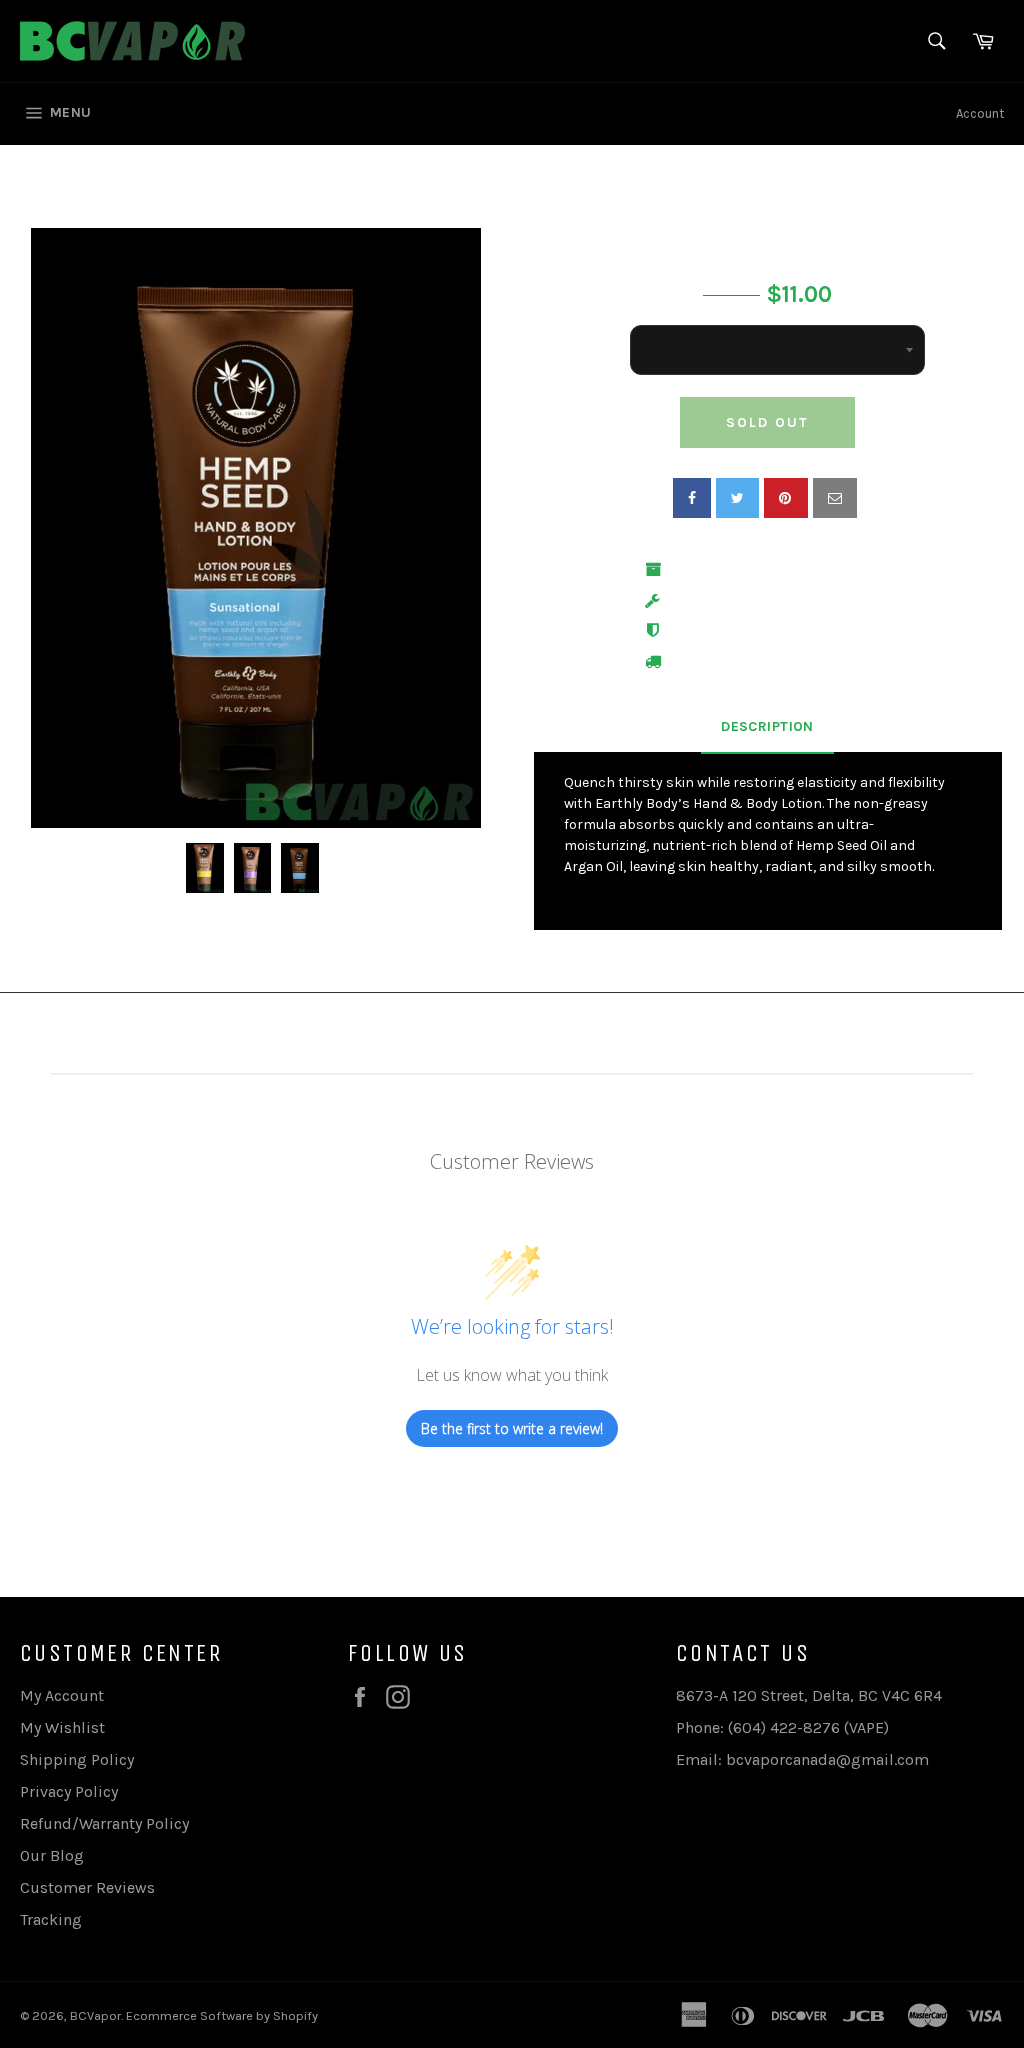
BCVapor (95, 2015)
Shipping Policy (77, 1759)
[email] (835, 498)
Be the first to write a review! (512, 1428)
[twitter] (737, 498)
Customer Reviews (87, 1887)
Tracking (51, 1919)
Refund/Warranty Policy (104, 1823)
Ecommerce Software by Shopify (222, 2015)
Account (980, 113)
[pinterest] (786, 498)
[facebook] (692, 498)
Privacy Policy (69, 1791)
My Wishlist (62, 1727)
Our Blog (52, 1855)
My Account (62, 1695)
